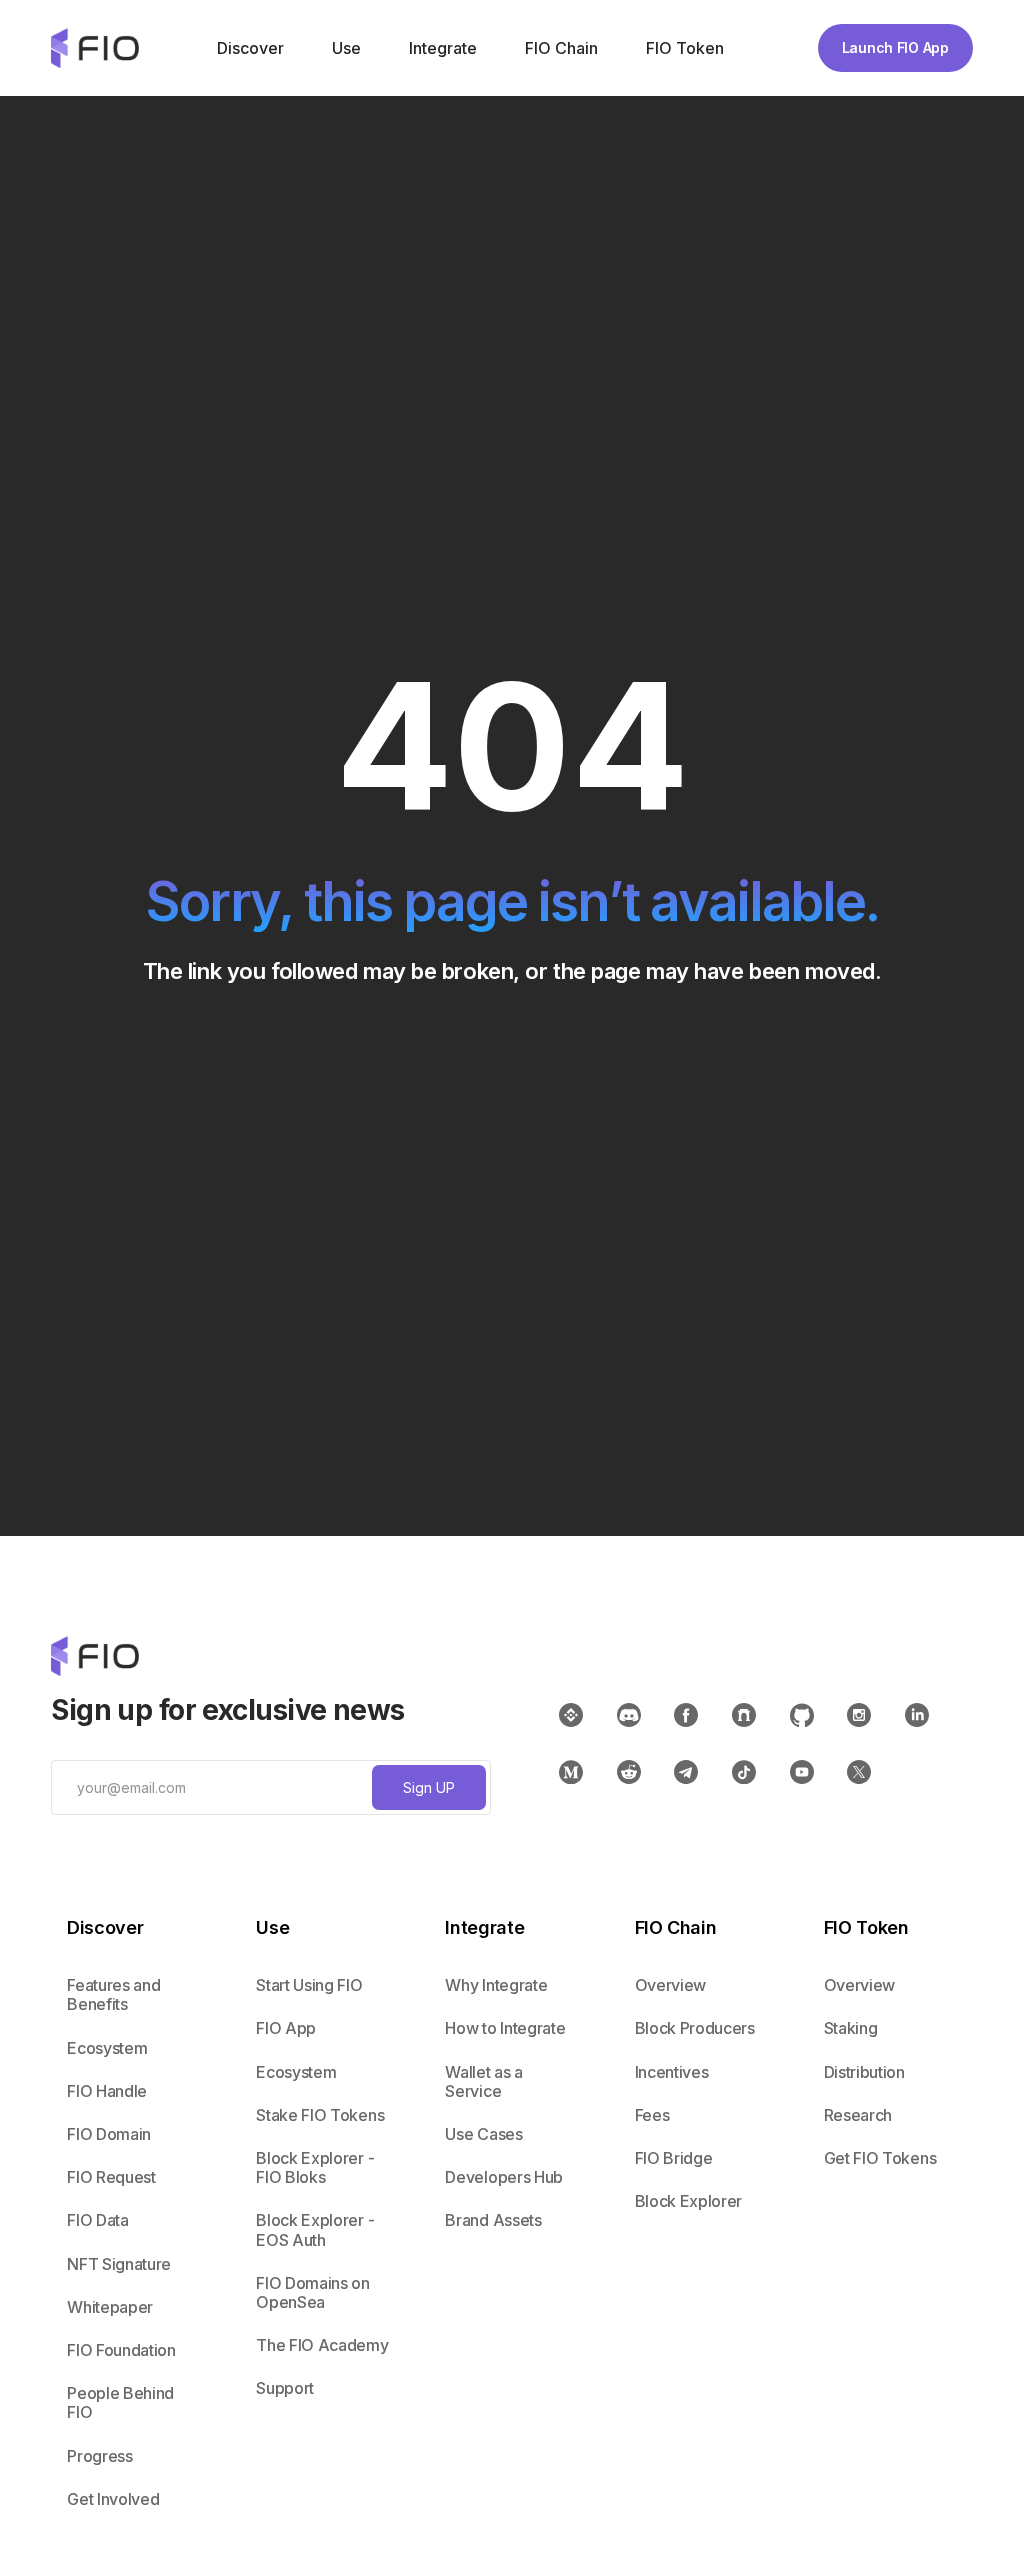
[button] (248, 48)
